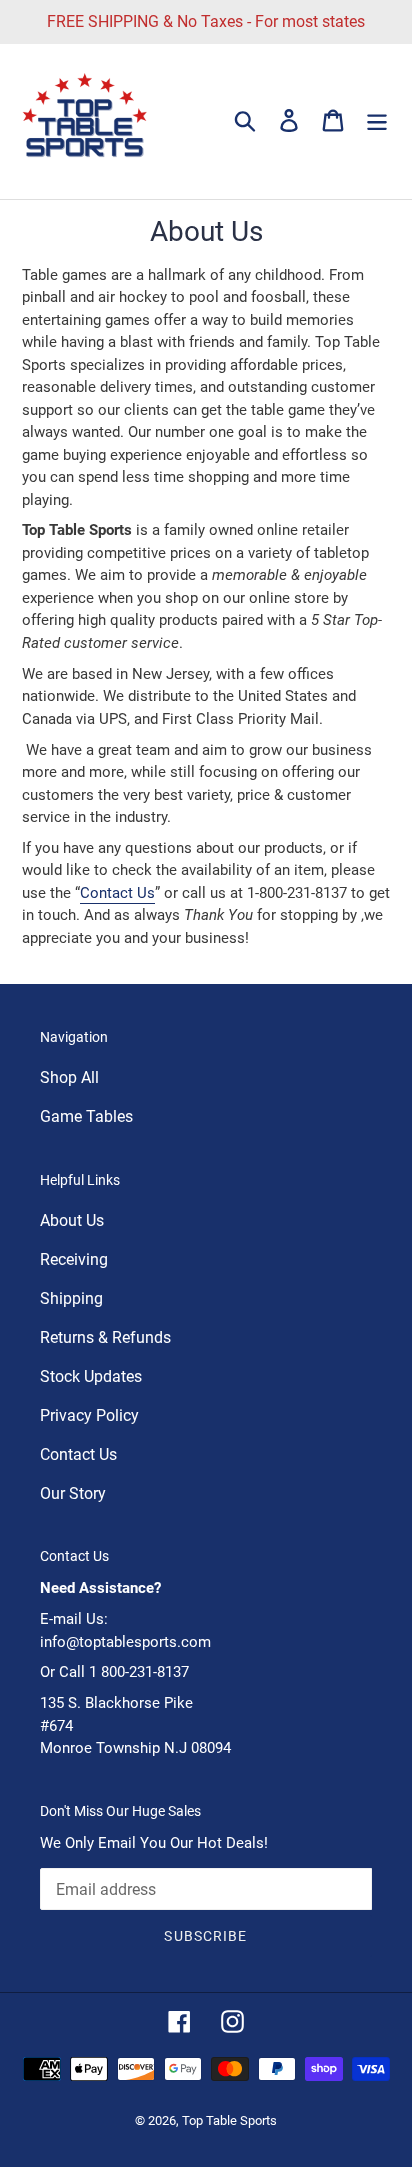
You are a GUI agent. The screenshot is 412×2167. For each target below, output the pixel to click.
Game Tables (86, 1116)
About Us (72, 1220)
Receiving (74, 1259)
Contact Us (117, 893)
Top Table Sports (229, 2120)
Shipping (71, 1298)
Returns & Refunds (105, 1337)
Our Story (73, 1493)
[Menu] (377, 119)
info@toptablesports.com (125, 1642)
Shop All (69, 1077)
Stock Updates (91, 1376)
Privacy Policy (89, 1415)
